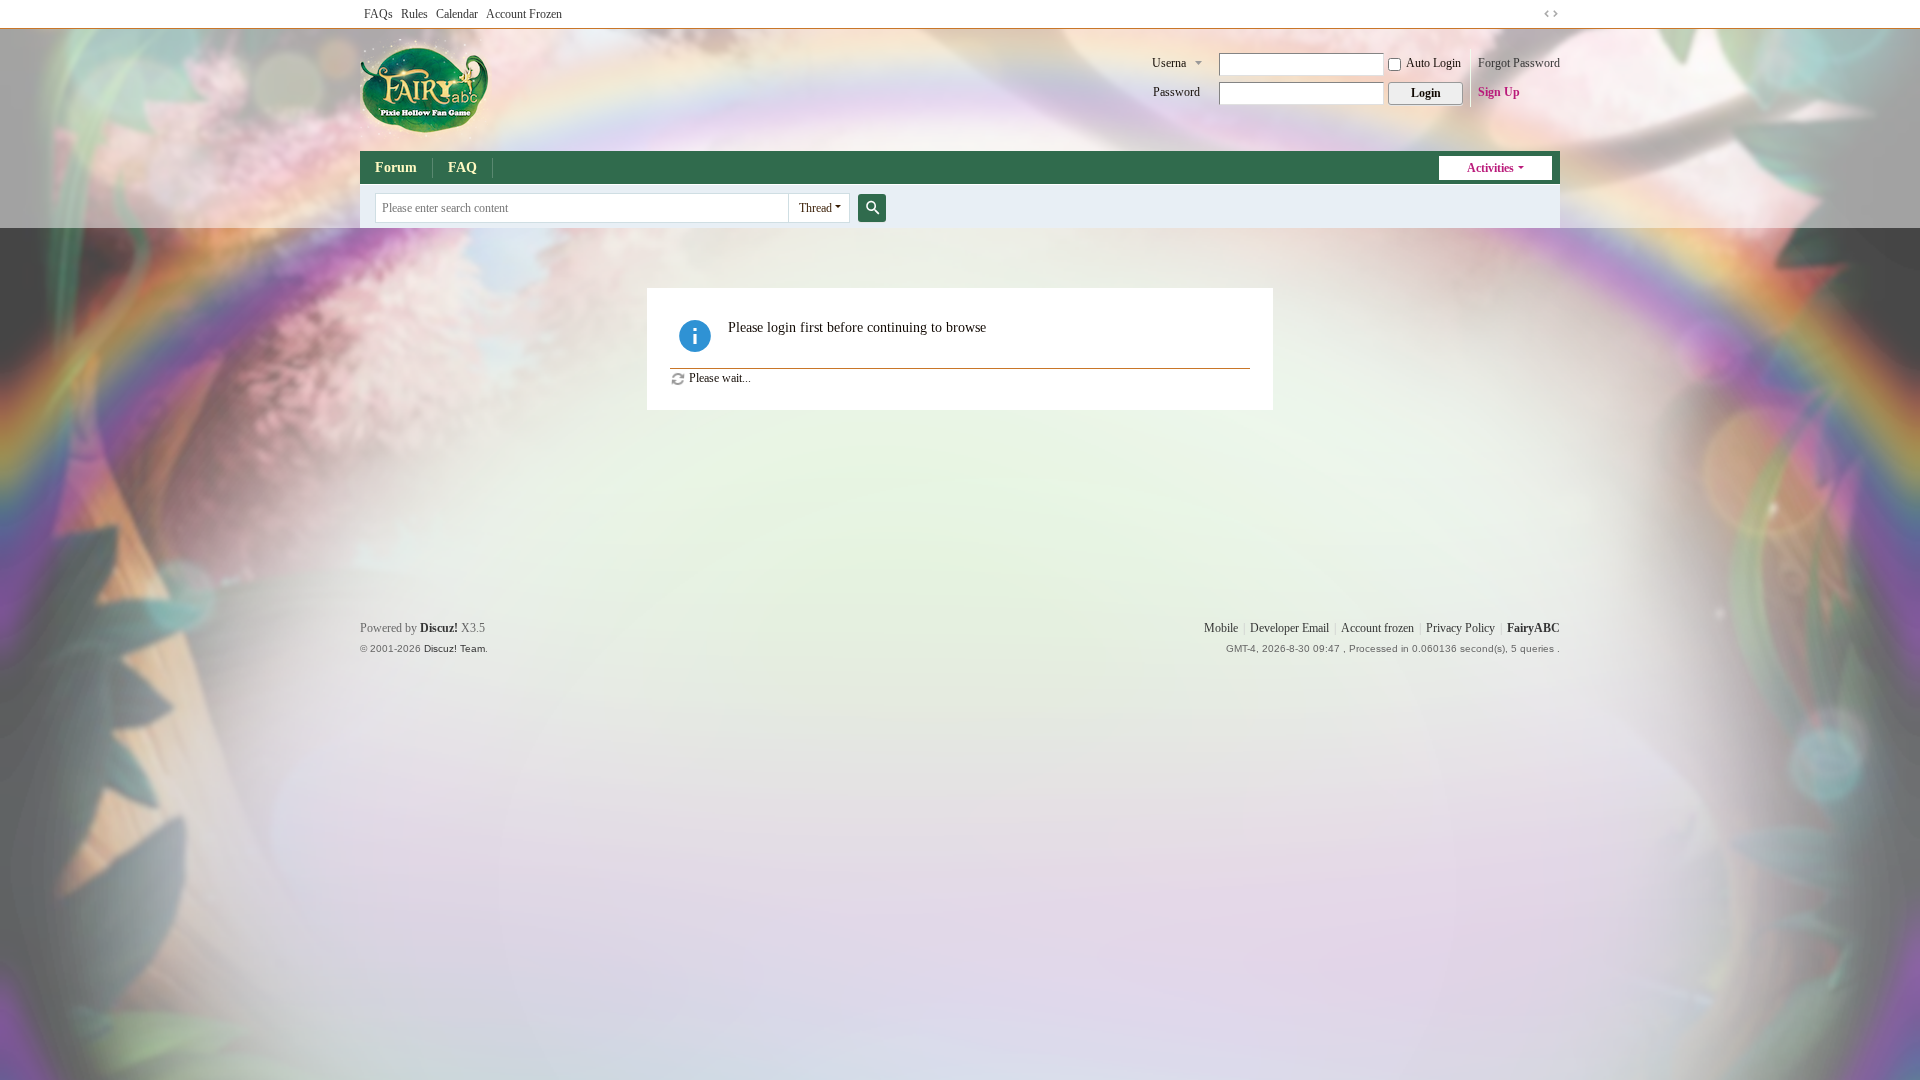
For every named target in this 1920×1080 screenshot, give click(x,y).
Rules (414, 14)
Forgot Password (1519, 63)
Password (1176, 92)
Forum (396, 167)
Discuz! (439, 628)
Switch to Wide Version (1551, 14)
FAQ (462, 167)
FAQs (378, 14)
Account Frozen (524, 14)
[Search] (872, 208)
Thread (815, 208)
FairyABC (1533, 628)
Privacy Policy (1460, 628)
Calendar (457, 14)
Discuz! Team (454, 648)
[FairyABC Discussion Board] (426, 88)
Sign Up (1499, 92)
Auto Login (1433, 63)
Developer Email (1289, 628)
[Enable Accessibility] (1532, 14)
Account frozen (1377, 628)
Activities (1490, 168)
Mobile (1221, 628)
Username (1169, 65)
